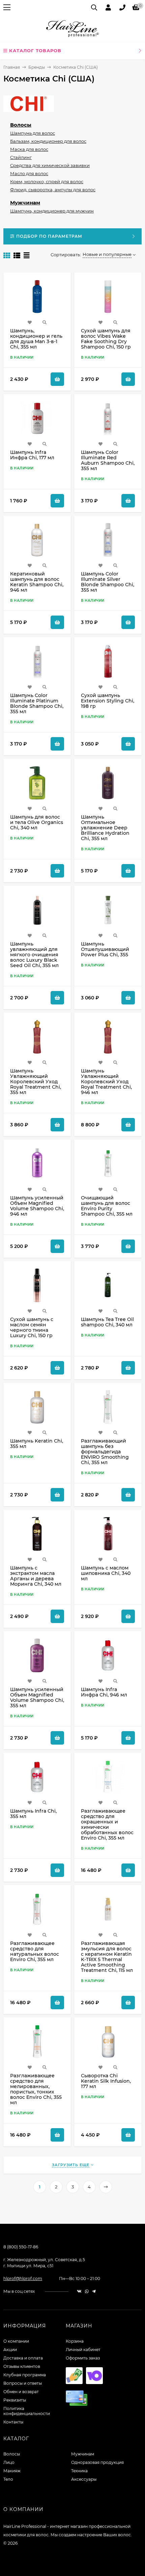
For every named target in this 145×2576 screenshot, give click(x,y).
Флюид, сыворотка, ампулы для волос (53, 190)
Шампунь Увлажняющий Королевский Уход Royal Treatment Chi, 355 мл (36, 1082)
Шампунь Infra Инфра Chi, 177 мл (32, 455)
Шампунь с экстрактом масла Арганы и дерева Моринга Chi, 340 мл (36, 1576)
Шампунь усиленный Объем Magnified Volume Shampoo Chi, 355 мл (37, 1697)
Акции (10, 2350)
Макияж (12, 2471)
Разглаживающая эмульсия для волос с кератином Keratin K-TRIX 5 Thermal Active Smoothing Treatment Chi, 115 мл (107, 1957)
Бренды (37, 67)
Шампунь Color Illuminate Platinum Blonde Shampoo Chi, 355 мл (37, 703)
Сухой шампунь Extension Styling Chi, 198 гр (108, 701)
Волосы (21, 125)
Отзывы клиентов (22, 2366)
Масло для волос (29, 173)
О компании (16, 2341)
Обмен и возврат (21, 2392)
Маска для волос (29, 149)
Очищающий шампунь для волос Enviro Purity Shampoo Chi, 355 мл (107, 1206)
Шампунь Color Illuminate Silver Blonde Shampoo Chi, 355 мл (108, 582)
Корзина (75, 2341)
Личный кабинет (83, 2350)
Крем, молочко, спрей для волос (47, 181)
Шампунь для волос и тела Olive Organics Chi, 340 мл (37, 822)
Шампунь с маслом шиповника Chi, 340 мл (106, 1573)
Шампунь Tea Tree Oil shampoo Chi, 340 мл (107, 1322)
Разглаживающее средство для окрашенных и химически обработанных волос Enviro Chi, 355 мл (107, 1824)
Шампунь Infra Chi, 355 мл (33, 1814)
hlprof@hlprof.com (23, 2278)
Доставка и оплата (23, 2358)
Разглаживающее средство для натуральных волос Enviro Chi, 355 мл (35, 1951)
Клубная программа (25, 2375)
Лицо (9, 2462)
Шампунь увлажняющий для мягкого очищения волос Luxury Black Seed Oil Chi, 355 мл (34, 955)
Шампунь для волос (33, 133)
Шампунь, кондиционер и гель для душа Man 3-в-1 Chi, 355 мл (36, 339)
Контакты (13, 2422)
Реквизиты (15, 2400)
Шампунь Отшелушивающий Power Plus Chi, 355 (105, 949)
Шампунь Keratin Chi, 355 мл (37, 1444)
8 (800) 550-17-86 (21, 2247)
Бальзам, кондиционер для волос (48, 141)
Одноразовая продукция (97, 2462)
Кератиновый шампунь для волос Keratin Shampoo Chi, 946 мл (37, 582)
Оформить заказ (83, 2358)
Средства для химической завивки (50, 165)
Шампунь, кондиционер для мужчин (52, 211)
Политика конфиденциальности (27, 2411)
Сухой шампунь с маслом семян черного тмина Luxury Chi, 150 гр (32, 1327)
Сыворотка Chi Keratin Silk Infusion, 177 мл (106, 2081)
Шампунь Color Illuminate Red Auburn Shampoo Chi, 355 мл (108, 460)
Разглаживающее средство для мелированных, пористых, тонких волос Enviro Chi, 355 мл (36, 2089)
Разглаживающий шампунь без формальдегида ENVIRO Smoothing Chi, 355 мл (105, 1452)
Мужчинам (25, 203)
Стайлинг (21, 157)
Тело (8, 2479)
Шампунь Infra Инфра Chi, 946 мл (104, 1692)
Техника (79, 2471)
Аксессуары (84, 2479)
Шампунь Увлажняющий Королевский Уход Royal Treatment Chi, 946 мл (106, 1082)
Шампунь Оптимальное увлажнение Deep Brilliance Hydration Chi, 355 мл (105, 828)
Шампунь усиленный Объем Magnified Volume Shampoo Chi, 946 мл (37, 1206)
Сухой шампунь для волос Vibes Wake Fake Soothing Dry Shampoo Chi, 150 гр (106, 339)
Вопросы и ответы (23, 2383)
